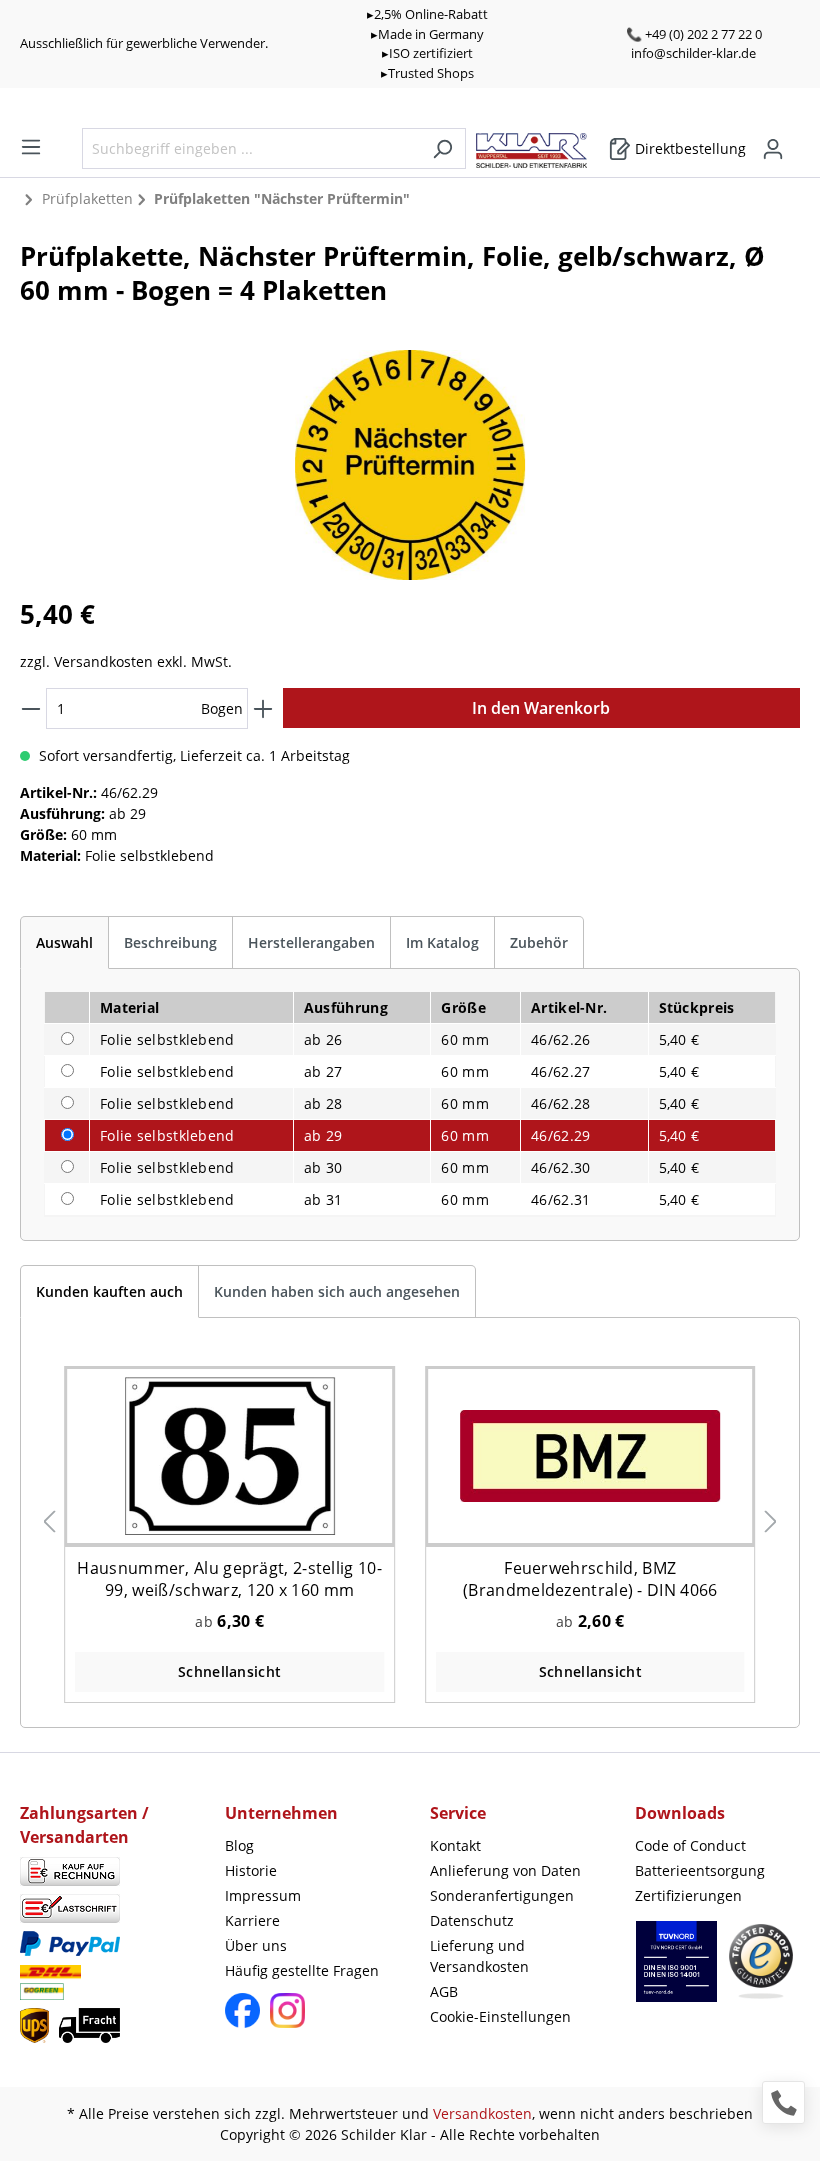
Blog (239, 1845)
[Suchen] (442, 148)
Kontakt (455, 1845)
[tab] (64, 942)
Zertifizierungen (688, 1895)
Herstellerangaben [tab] (311, 942)
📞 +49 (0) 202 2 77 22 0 (694, 34)
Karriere (252, 1920)
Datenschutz (472, 1920)
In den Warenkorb (541, 708)
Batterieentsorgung (700, 1870)
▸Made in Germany (427, 34)
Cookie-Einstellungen (500, 2016)
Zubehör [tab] (539, 942)
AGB (444, 1991)
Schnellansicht (229, 1671)
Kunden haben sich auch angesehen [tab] (337, 1291)
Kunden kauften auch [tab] (109, 1291)
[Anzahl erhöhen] (263, 708)
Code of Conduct (690, 1845)
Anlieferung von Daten (505, 1870)
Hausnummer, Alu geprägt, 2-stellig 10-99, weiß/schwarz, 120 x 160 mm (229, 1579)
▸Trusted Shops (427, 73)
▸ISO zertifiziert (427, 53)
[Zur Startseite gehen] (541, 145)
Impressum (263, 1895)
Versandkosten (482, 2113)
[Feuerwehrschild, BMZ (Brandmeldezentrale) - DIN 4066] (590, 1455)
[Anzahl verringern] (31, 708)
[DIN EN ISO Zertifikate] (676, 1971)
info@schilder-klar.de (693, 53)
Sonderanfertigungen (502, 1895)
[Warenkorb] (794, 142)
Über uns (256, 1945)
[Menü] (31, 147)
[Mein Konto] (773, 149)
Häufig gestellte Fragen (302, 1970)
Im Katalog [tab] (442, 942)
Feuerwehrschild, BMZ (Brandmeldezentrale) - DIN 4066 (590, 1579)
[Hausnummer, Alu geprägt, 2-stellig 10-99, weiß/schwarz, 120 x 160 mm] (230, 1455)
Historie (251, 1870)
